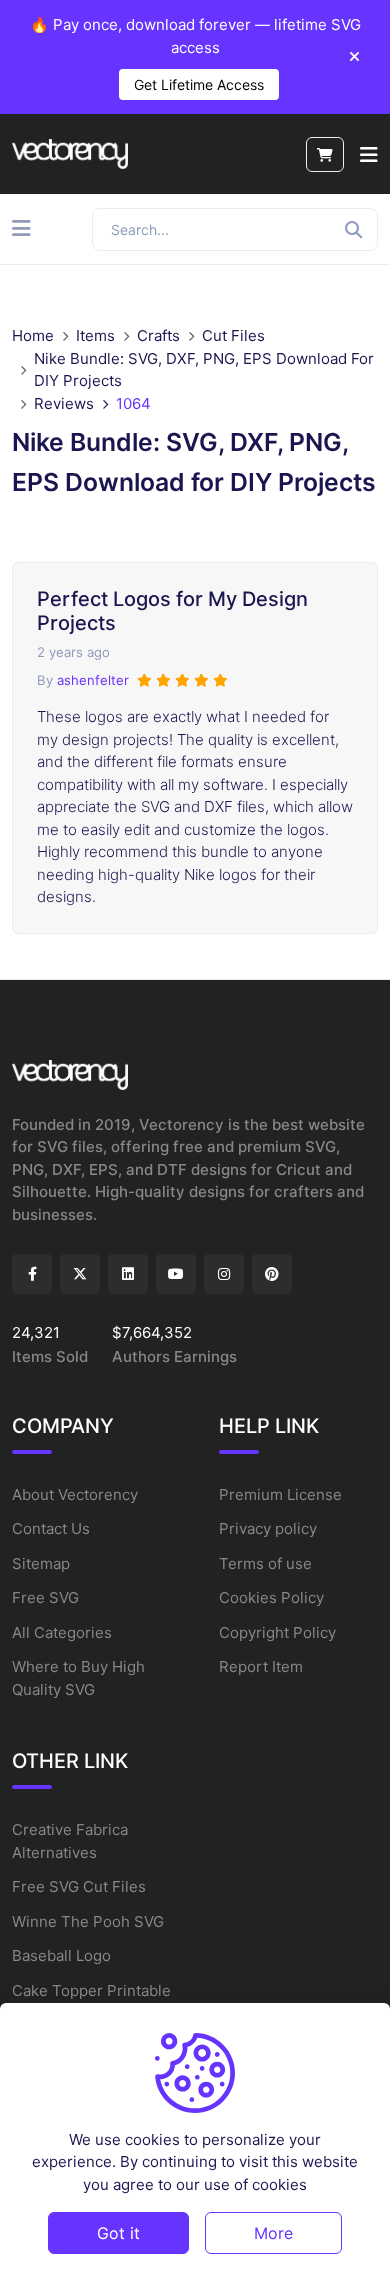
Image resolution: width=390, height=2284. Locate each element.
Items (95, 335)
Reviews (64, 403)
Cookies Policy (271, 1597)
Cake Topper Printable (91, 1990)
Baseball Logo (61, 1955)
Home (33, 335)
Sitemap (41, 1563)
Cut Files (233, 335)
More (273, 2233)
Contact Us (51, 1528)
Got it (118, 2233)
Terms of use (265, 1563)
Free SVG (45, 1597)
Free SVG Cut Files (79, 1886)
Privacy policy (268, 1528)
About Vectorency (75, 1494)
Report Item (261, 1666)
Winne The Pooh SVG (88, 1921)
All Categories (62, 1632)
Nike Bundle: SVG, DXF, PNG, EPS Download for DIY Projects (204, 370)
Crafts (158, 335)
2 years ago (73, 652)
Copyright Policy (277, 1632)
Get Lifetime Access (199, 84)
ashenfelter (93, 680)
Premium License (280, 1494)
